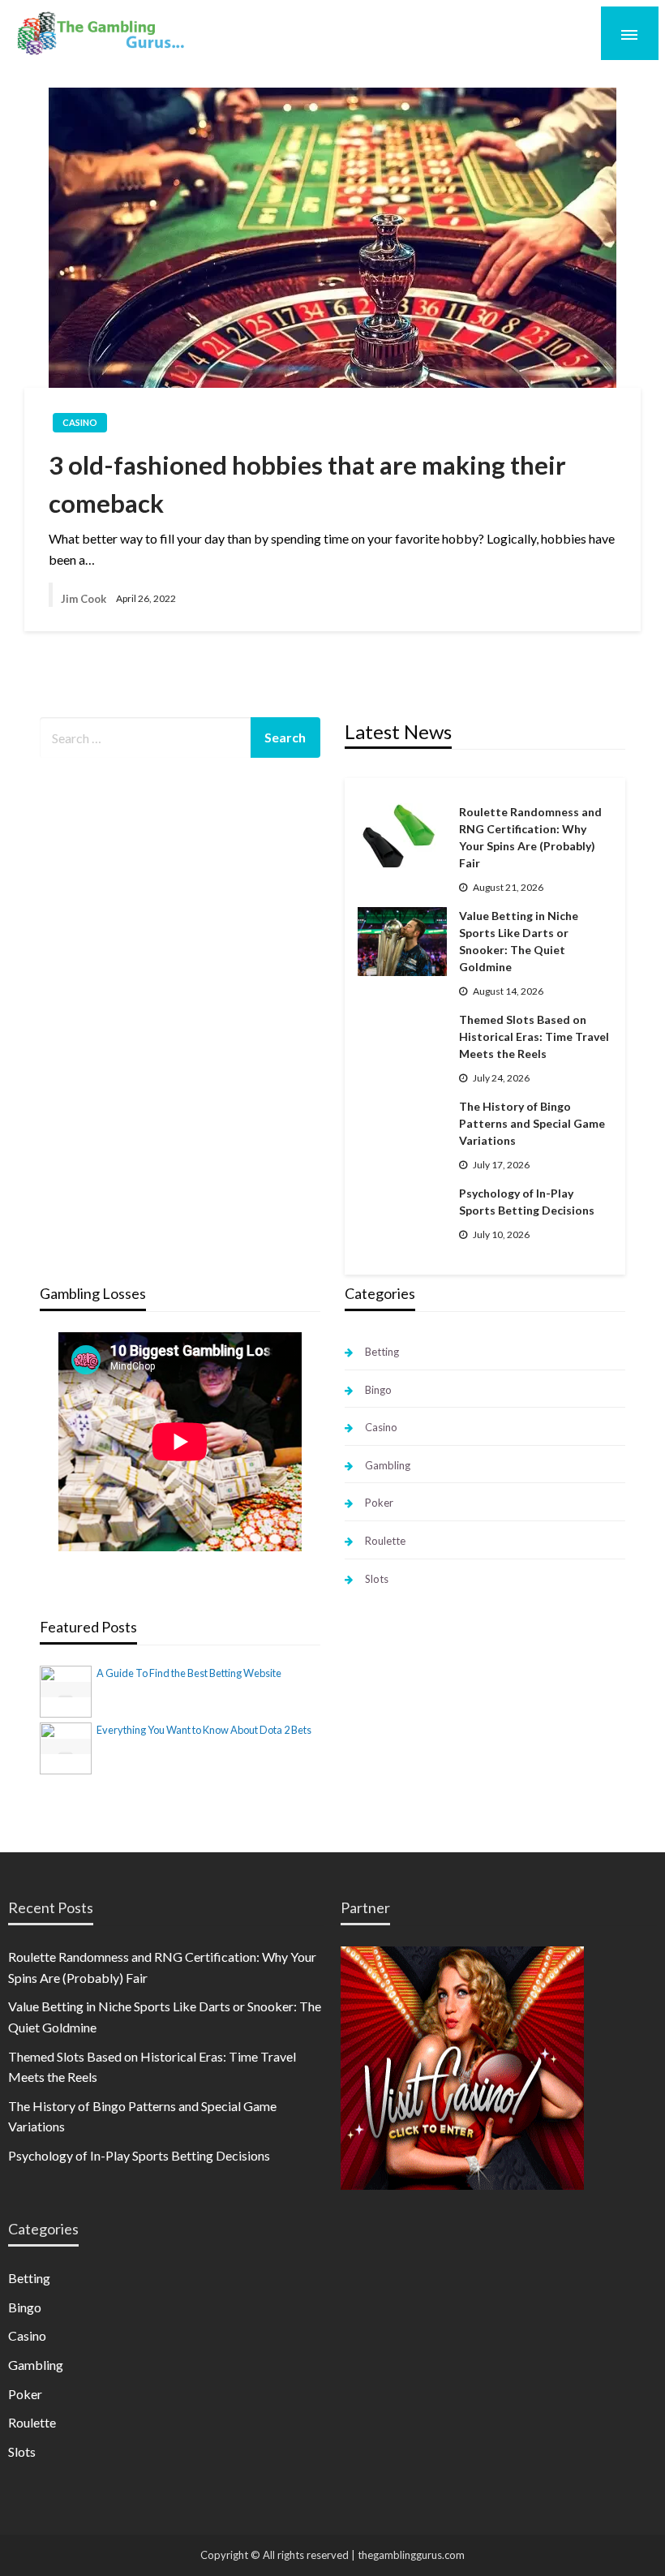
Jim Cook (84, 599)
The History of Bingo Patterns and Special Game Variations (532, 1123)
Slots (377, 1579)
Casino (80, 422)
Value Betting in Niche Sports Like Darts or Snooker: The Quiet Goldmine (519, 941)
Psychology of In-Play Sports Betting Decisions (527, 1202)
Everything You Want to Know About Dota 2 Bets (204, 1730)
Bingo (378, 1390)
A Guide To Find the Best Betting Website (189, 1673)
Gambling (388, 1465)
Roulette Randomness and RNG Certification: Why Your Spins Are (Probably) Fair (530, 837)
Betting (382, 1352)
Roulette (385, 1541)
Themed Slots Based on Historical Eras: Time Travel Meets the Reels (534, 1036)
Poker (379, 1503)
